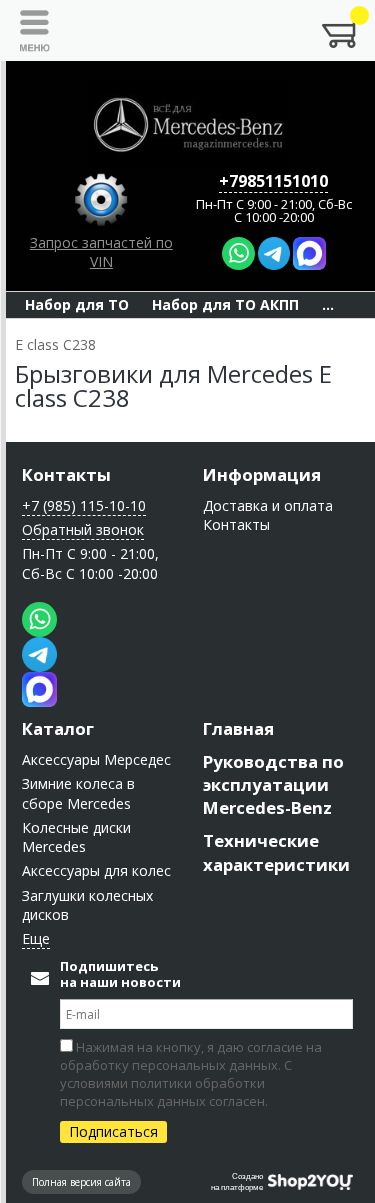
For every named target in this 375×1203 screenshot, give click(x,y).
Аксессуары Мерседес (96, 759)
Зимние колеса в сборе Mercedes (78, 793)
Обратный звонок (83, 529)
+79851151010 (273, 181)
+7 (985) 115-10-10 (84, 505)
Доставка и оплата (268, 505)
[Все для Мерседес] (188, 125)
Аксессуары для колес (96, 870)
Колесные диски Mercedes (76, 837)
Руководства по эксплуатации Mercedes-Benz (273, 784)
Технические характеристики (276, 852)
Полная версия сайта (81, 1182)
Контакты (66, 474)
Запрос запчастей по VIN (101, 252)
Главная (238, 728)
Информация (262, 474)
